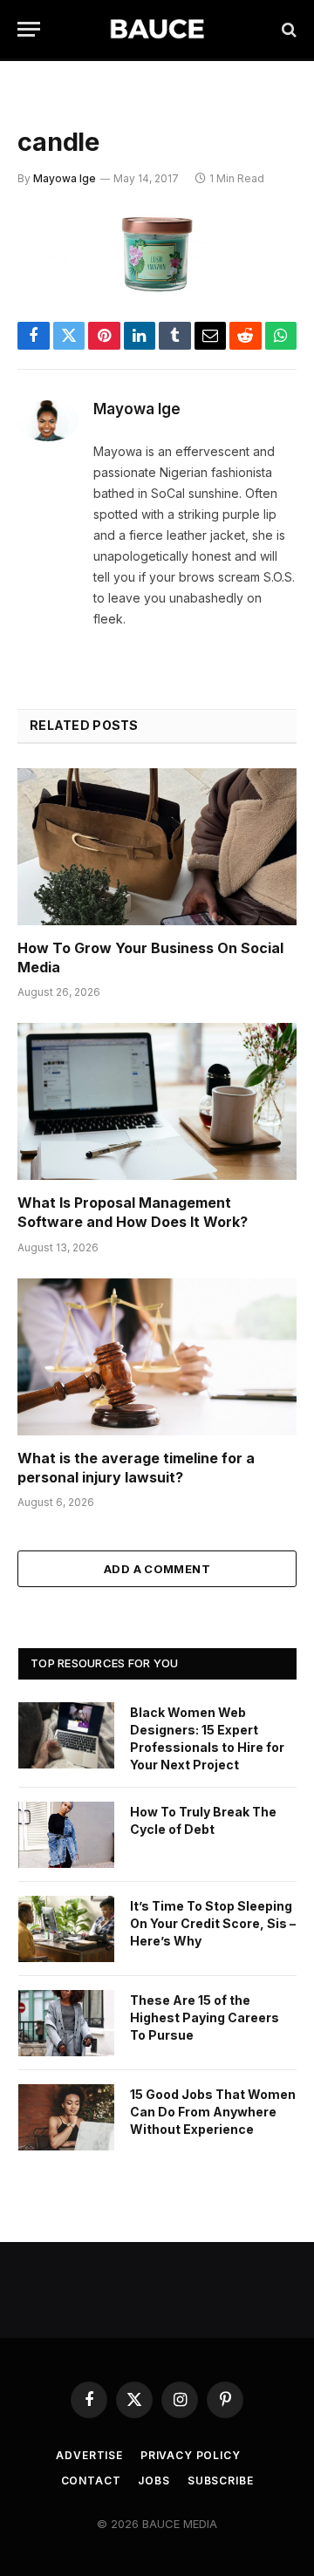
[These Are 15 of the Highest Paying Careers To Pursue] (66, 2023)
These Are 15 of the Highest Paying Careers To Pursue (205, 2017)
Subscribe (221, 2481)
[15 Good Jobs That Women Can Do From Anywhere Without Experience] (66, 2117)
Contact (91, 2481)
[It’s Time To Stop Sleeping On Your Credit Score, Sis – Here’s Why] (66, 1929)
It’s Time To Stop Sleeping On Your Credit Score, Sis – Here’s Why (213, 1923)
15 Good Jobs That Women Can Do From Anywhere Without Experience (213, 2112)
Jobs (154, 2481)
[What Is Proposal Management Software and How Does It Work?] (157, 1101)
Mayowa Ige (65, 178)
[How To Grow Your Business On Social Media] (157, 847)
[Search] (287, 29)
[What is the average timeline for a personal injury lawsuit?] (157, 1357)
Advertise (89, 2455)
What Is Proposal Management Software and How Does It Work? (133, 1212)
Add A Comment (157, 1569)
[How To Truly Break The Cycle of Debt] (66, 1835)
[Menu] (29, 29)
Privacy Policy (191, 2455)
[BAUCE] (157, 29)
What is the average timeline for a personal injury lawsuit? (136, 1468)
